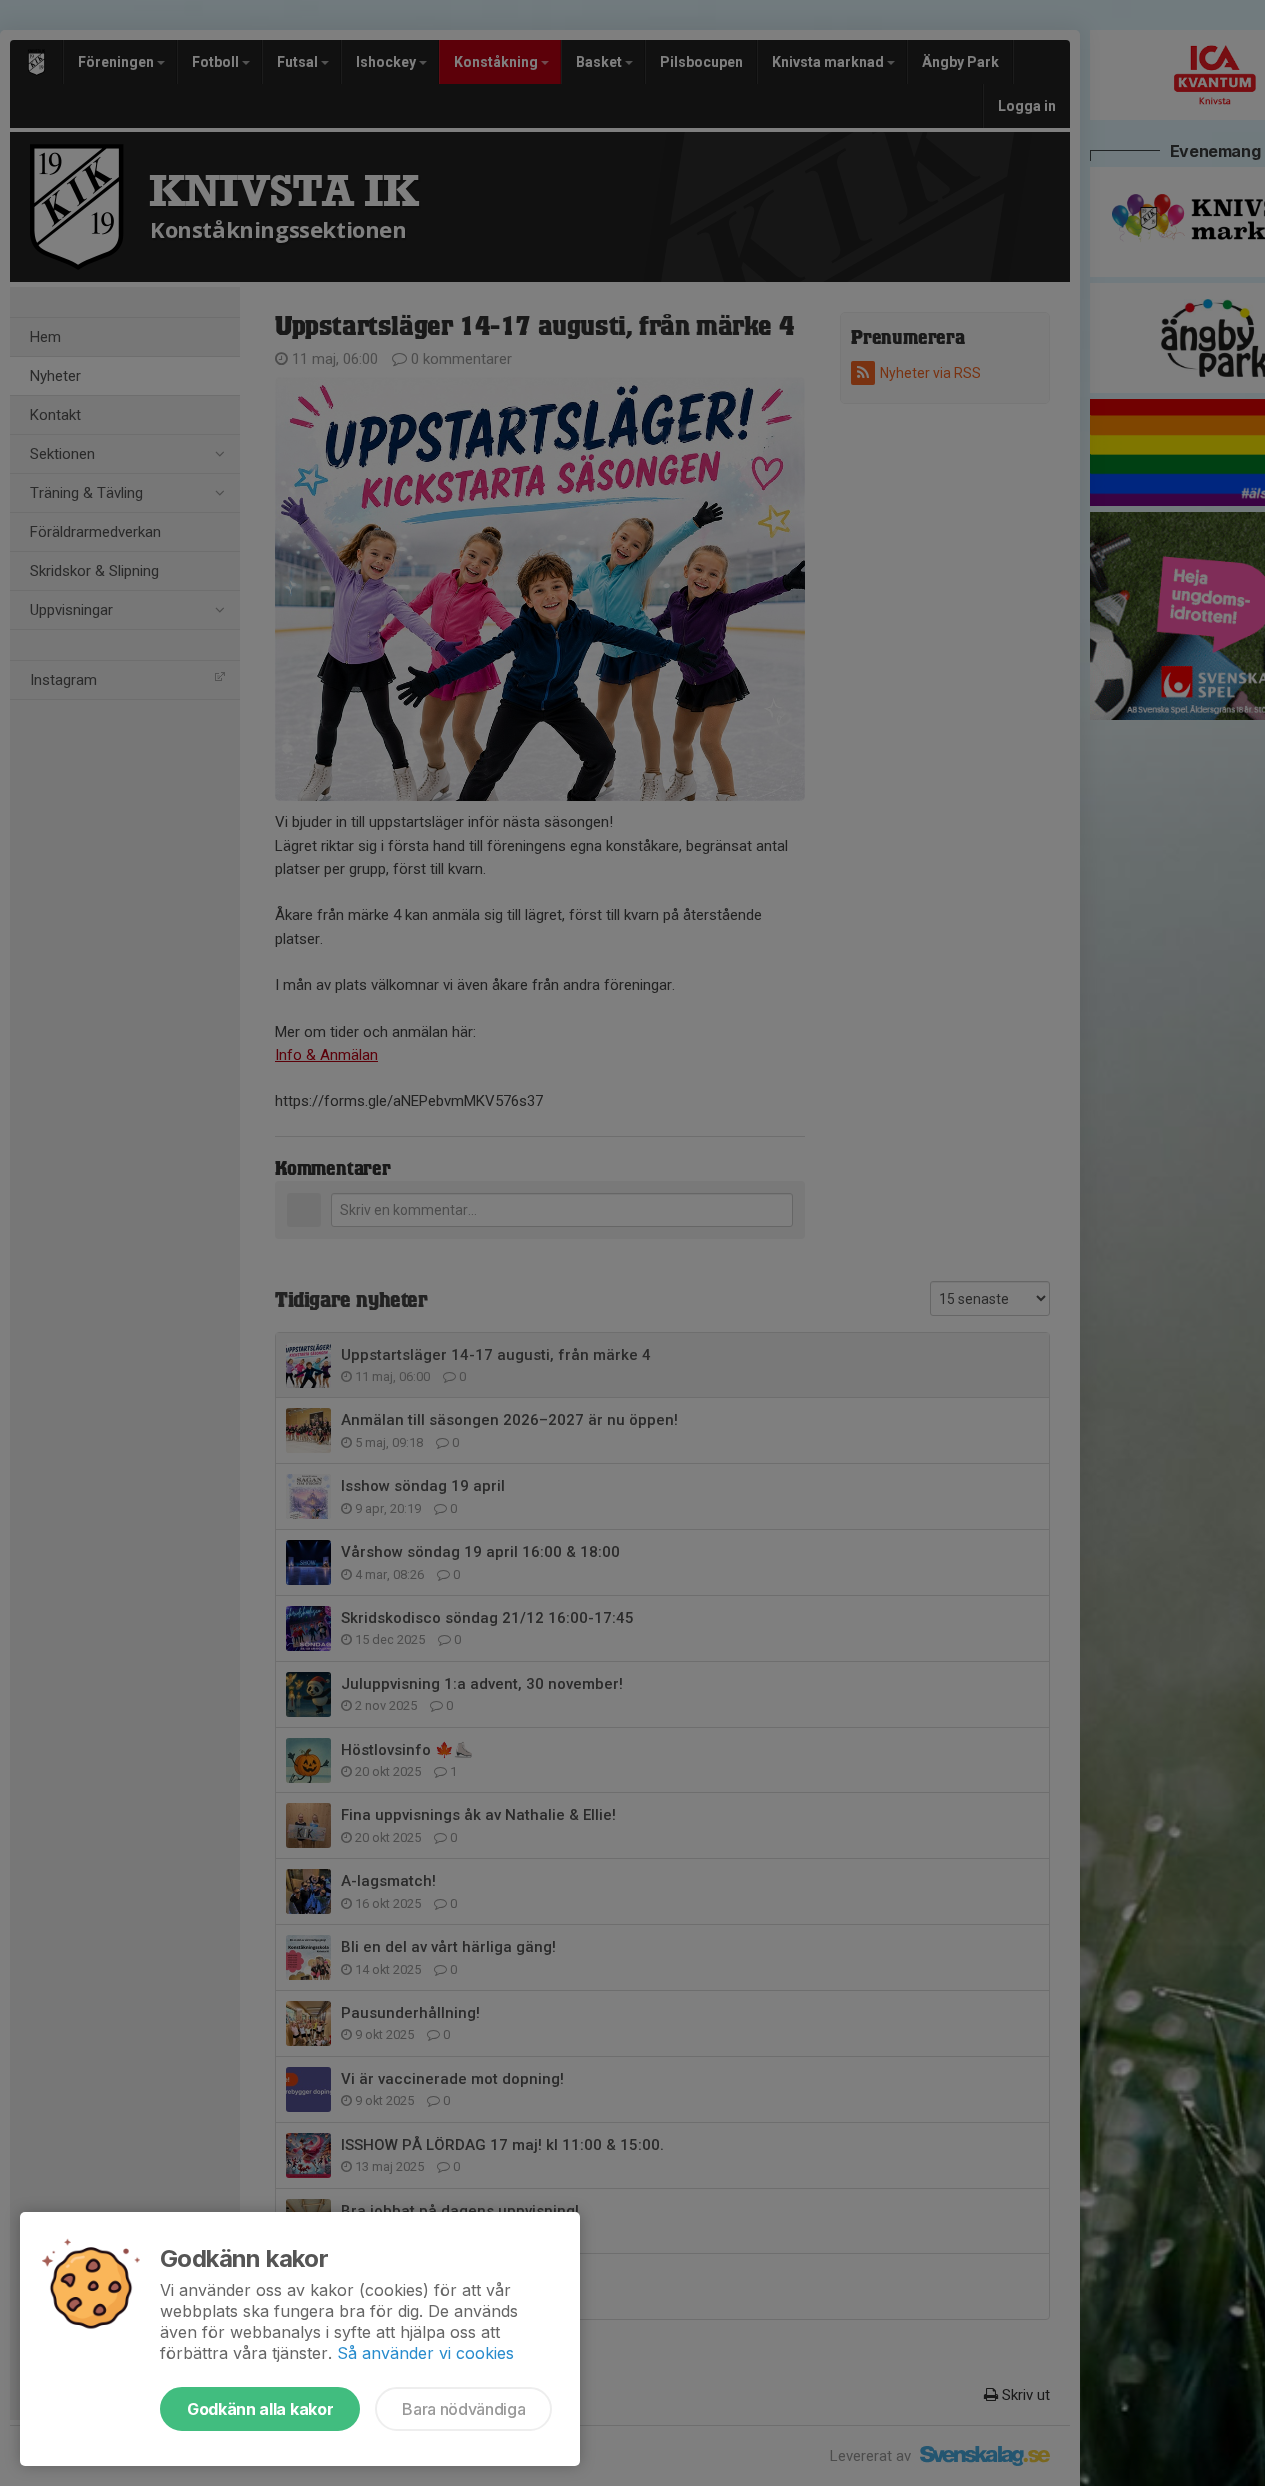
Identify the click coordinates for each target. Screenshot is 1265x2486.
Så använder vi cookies (425, 2353)
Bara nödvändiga (463, 2409)
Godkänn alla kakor (260, 2409)
